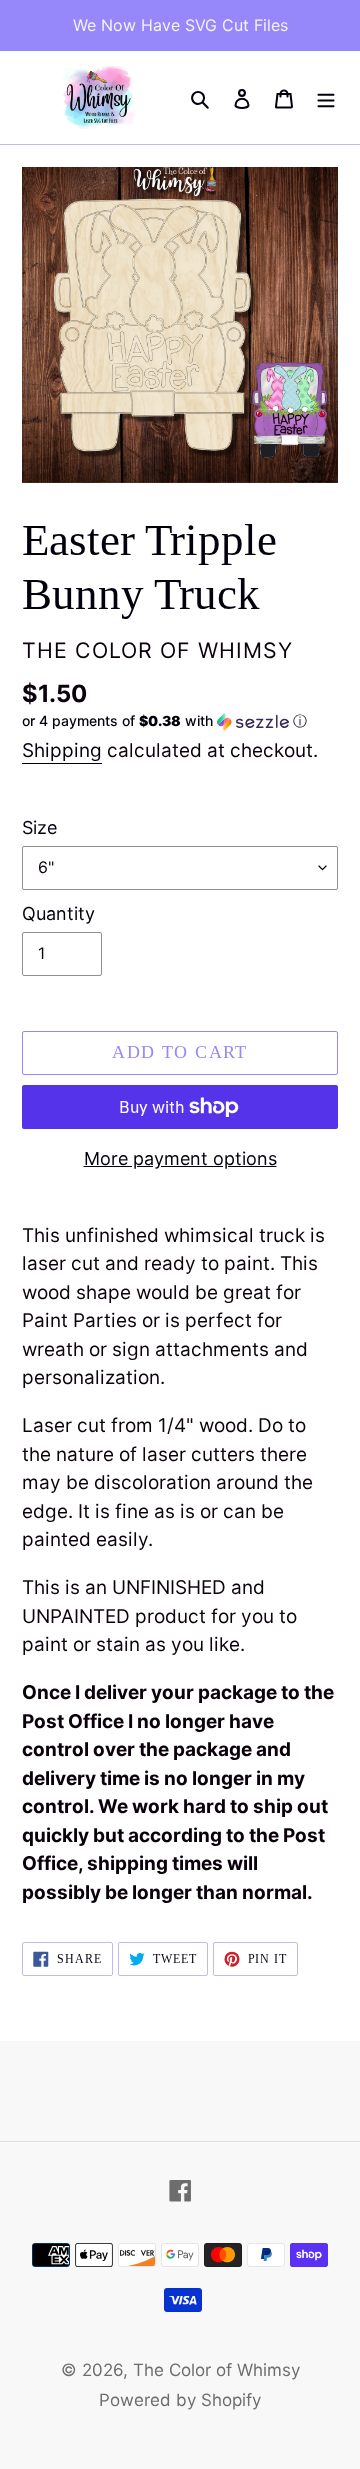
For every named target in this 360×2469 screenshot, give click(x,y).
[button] (164, 721)
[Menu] (326, 98)
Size (39, 827)
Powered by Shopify (180, 2400)
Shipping (62, 750)
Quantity (58, 913)
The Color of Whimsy (216, 2370)
